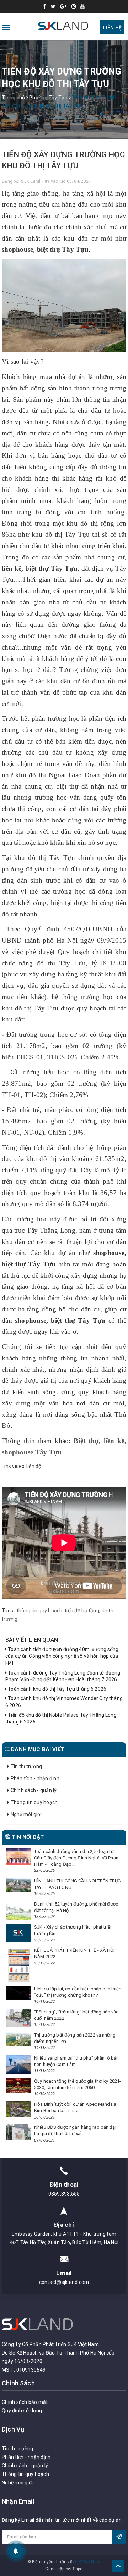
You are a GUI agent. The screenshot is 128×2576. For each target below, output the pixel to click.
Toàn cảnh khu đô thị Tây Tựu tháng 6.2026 (57, 1689)
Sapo (78, 2569)
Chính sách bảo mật (25, 2402)
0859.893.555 (64, 2194)
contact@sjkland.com (64, 2282)
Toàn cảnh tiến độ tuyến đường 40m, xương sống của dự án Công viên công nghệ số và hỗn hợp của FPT (62, 1656)
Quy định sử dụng (22, 2411)
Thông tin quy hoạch (33, 1802)
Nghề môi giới (25, 1814)
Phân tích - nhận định (34, 1778)
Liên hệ (112, 28)
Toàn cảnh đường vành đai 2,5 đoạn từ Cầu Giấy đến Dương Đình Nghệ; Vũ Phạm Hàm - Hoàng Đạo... (77, 1858)
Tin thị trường (26, 1766)
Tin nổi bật (27, 1837)
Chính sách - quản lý (33, 1790)
